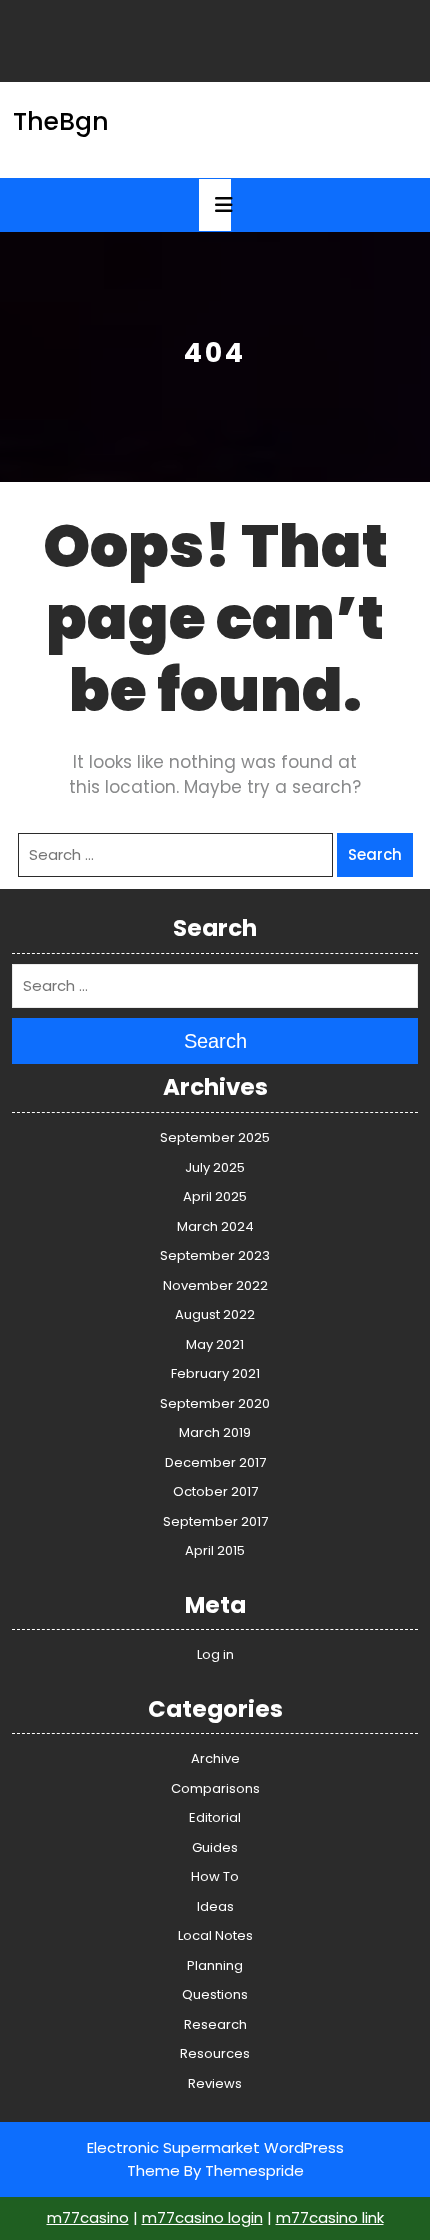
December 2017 (215, 1462)
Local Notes (215, 1935)
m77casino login (202, 2217)
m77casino (88, 2217)
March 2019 (215, 1432)
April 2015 (215, 1550)
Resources (215, 2053)
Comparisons (215, 1788)
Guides (215, 1847)
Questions (215, 1994)
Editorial (215, 1817)
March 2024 (215, 1226)
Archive (215, 1758)
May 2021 (215, 1344)
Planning (215, 1965)
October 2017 (215, 1491)
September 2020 (215, 1403)
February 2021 (215, 1373)
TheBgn (61, 121)
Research (215, 2024)
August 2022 (215, 1314)
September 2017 (215, 1521)
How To (215, 1876)
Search (375, 854)
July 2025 (215, 1167)
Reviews (215, 2083)
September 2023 (215, 1255)
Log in (215, 1654)
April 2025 (215, 1196)
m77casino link (330, 2217)
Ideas (215, 1906)
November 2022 (215, 1285)
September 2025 (215, 1137)
